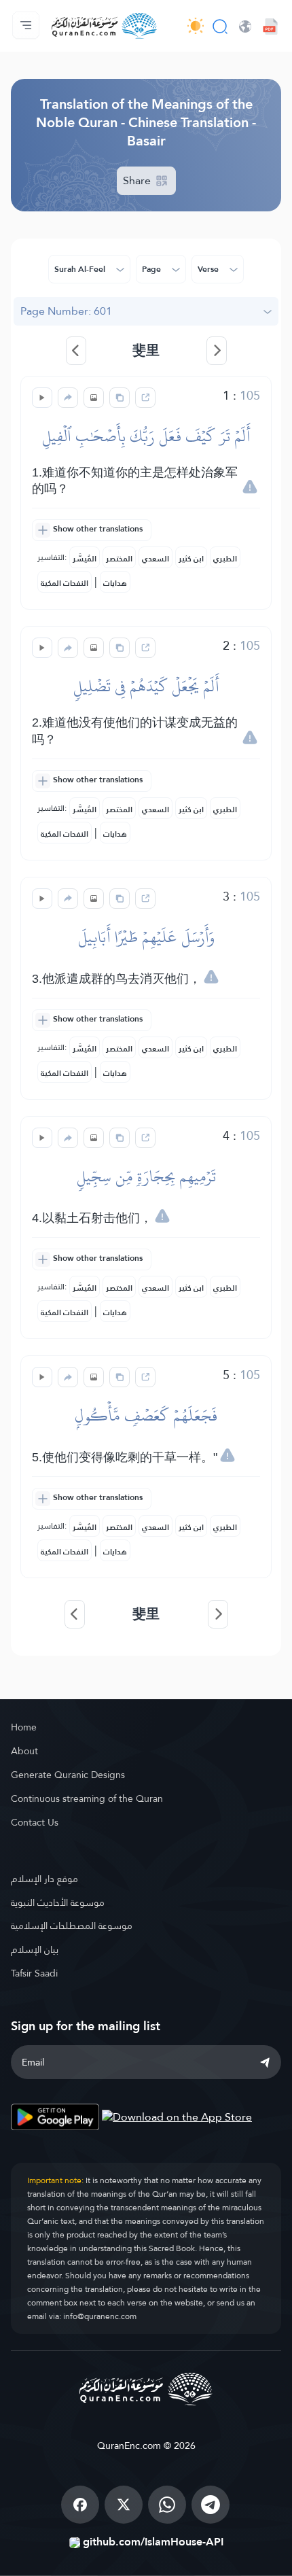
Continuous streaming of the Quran (87, 1798)
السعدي (156, 559)
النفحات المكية (65, 583)
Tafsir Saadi (34, 1973)
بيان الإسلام (35, 1949)
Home (24, 1727)
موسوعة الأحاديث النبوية (58, 1902)
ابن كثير (191, 559)
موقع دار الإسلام (44, 1879)
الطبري (225, 559)
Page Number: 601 (66, 311)
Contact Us (35, 1822)
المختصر (119, 559)
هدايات (115, 583)
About (24, 1751)
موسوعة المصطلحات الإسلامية (72, 1926)
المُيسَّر (85, 559)
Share (138, 180)
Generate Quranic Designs (68, 1775)
